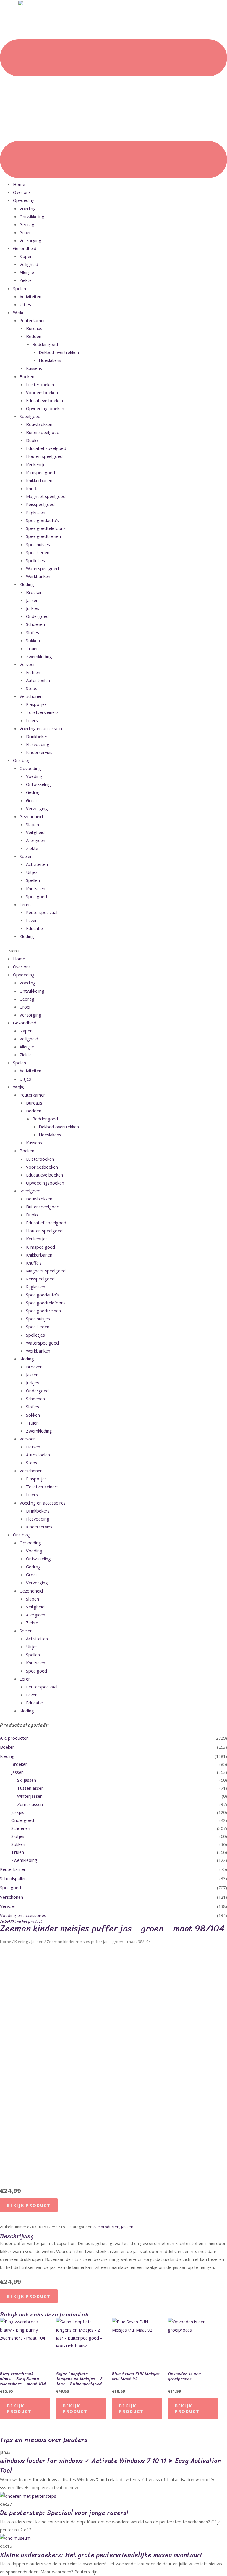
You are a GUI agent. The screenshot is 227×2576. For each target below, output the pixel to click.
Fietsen (33, 672)
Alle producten (14, 1738)
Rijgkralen (36, 512)
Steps (32, 688)
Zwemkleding (39, 656)
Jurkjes (33, 608)
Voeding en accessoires (43, 728)
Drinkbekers (38, 736)
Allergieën (36, 840)
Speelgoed (30, 416)
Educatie (34, 928)
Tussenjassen (30, 1788)
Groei (25, 232)
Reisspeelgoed (40, 504)
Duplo (32, 440)
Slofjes (33, 632)
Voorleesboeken (42, 392)
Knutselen (36, 888)
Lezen (32, 920)
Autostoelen (38, 680)
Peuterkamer (32, 320)
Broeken (34, 592)
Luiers (32, 720)
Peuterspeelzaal (42, 912)
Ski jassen (27, 1780)
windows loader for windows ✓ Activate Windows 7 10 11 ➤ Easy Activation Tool (111, 2466)
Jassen (32, 600)
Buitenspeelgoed (43, 432)
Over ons (22, 192)
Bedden (34, 336)
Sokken (33, 640)
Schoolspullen (13, 1878)
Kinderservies (39, 752)
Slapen (26, 256)
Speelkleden (38, 552)
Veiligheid (29, 264)
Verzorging (30, 240)
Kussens (34, 368)
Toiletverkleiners (42, 712)
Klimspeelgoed (40, 472)
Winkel (19, 312)
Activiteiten (30, 296)
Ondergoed (37, 616)
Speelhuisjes (38, 544)
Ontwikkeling (32, 216)
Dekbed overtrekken (59, 352)
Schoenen (35, 624)
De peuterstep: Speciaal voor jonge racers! (64, 2513)
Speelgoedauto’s (42, 520)
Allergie (27, 272)
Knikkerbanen (39, 480)
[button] (113, 951)
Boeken (27, 376)
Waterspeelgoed (42, 568)
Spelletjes (35, 560)
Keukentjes (37, 464)
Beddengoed (45, 344)
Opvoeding (24, 200)
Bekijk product (29, 2205)
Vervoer (27, 664)
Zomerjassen (30, 1804)
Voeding (28, 208)
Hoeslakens (50, 360)
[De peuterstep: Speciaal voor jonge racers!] (28, 2495)
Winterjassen (30, 1796)
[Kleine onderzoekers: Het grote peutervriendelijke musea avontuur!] (15, 2538)
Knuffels (34, 488)
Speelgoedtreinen (43, 536)
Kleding (27, 584)
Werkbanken (38, 576)
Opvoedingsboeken (45, 408)
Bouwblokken (39, 424)
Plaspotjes (36, 704)
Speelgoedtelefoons (46, 528)
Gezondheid (25, 248)
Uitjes (25, 304)
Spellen (33, 880)
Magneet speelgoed (46, 496)
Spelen (20, 288)
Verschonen (31, 696)
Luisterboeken (40, 384)
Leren (25, 904)
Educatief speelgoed (46, 448)
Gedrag (27, 224)
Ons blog (22, 760)
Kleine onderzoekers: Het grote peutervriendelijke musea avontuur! (101, 2555)
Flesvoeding (38, 744)
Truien (32, 648)
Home (19, 184)
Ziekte (26, 280)
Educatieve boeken (44, 400)
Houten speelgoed (44, 456)
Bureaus (34, 328)
